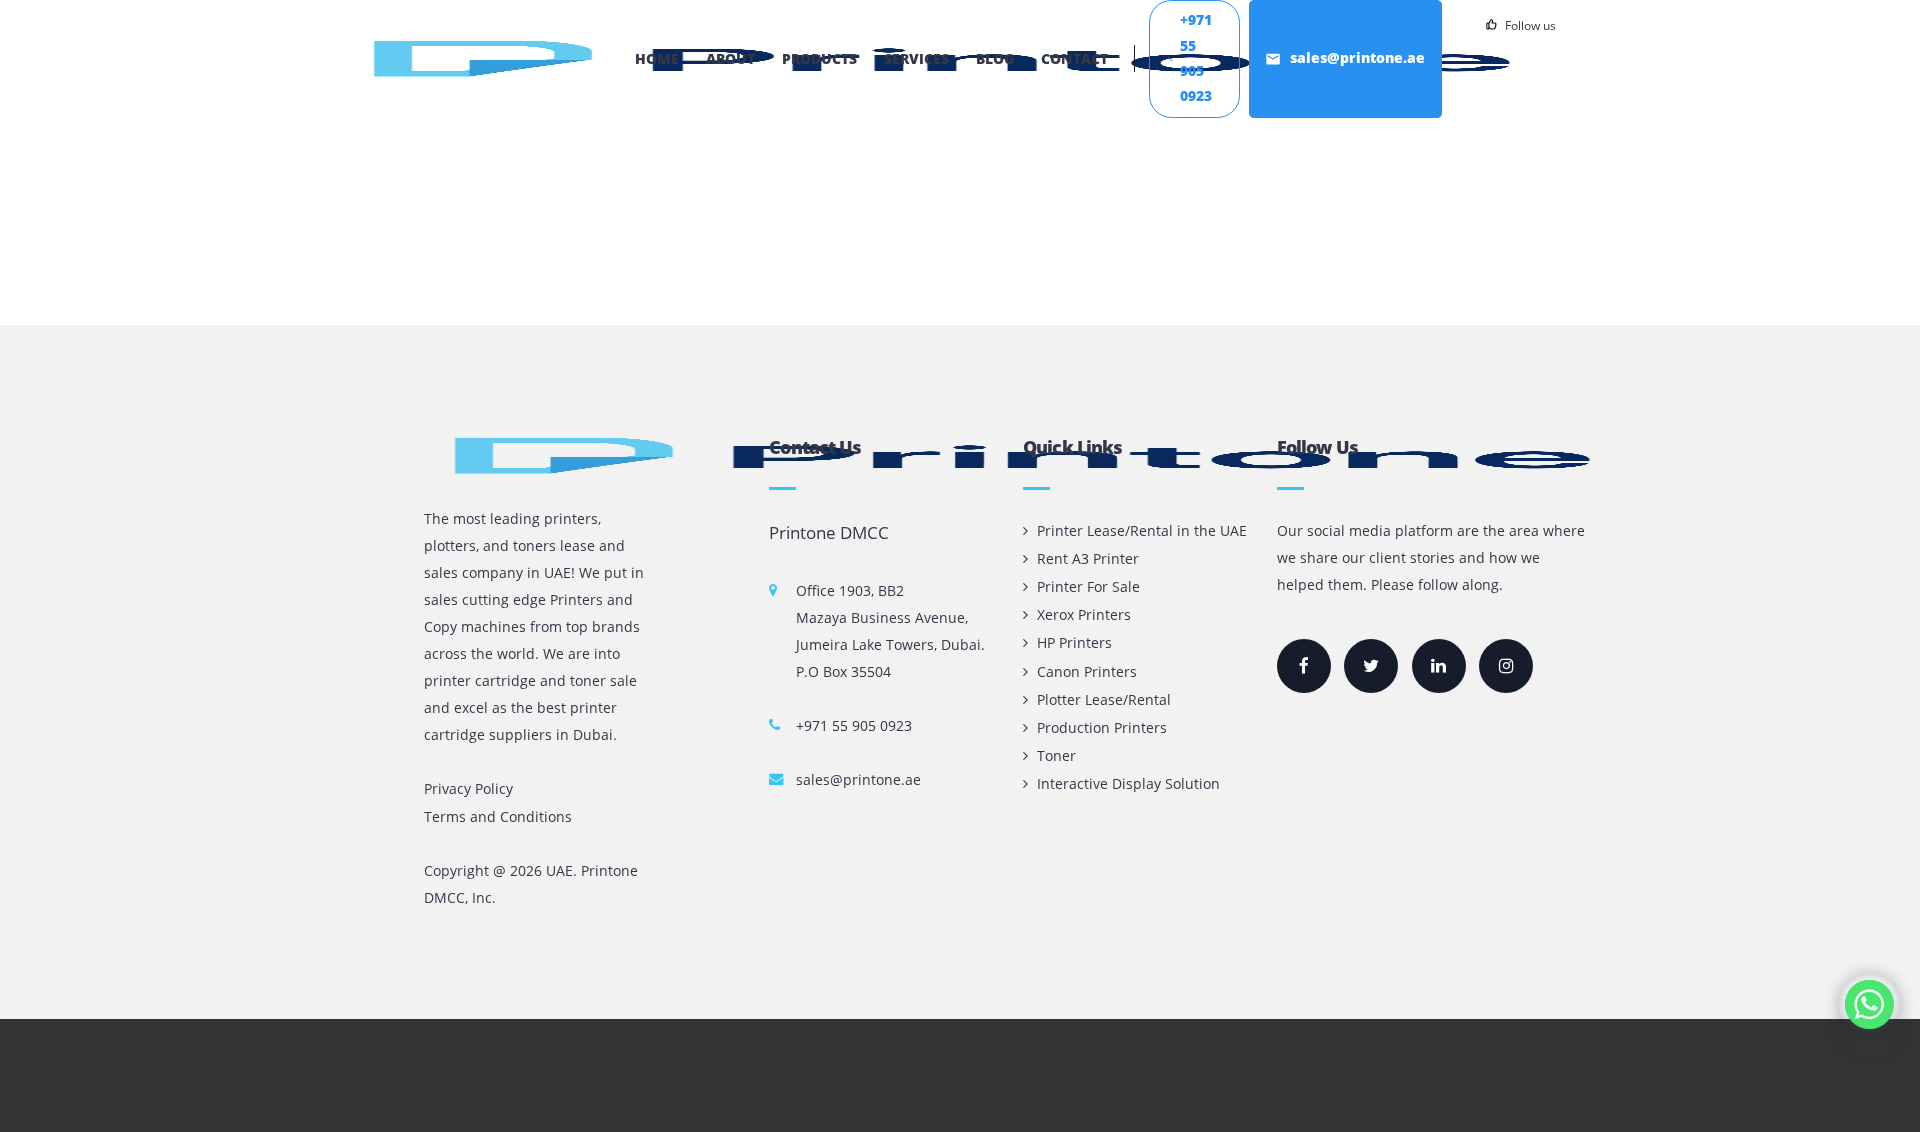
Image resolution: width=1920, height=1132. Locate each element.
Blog (995, 58)
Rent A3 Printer (1088, 558)
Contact (1074, 58)
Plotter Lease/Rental (1104, 699)
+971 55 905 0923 (854, 725)
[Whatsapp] (1869, 1004)
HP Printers (1074, 642)
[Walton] (537, 455)
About (730, 58)
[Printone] (489, 59)
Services (916, 58)
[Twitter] (1371, 666)
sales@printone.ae (858, 779)
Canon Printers (1087, 671)
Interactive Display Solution (1128, 783)
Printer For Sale (1088, 586)
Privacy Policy (468, 788)
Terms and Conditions (498, 816)
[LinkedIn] (1439, 666)
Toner (1056, 755)
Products (819, 58)
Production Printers (1102, 727)
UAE (559, 870)
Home (657, 58)
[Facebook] (1304, 666)
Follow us (1530, 25)
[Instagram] (1506, 666)
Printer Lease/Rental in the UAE (1142, 530)
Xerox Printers (1084, 614)
